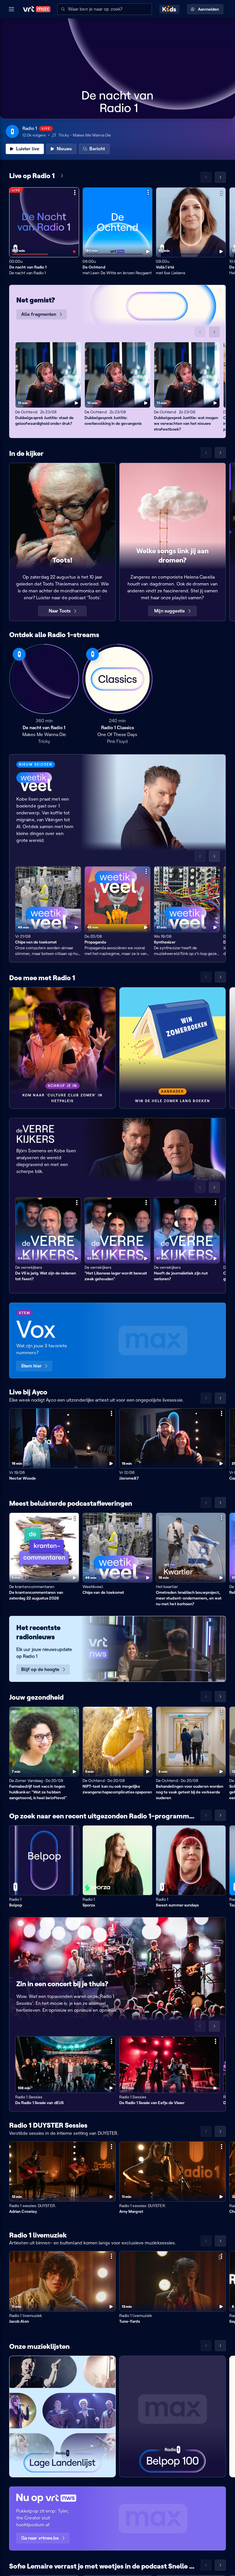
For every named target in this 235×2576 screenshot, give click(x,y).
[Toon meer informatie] (75, 192)
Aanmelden (208, 9)
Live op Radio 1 (32, 176)
